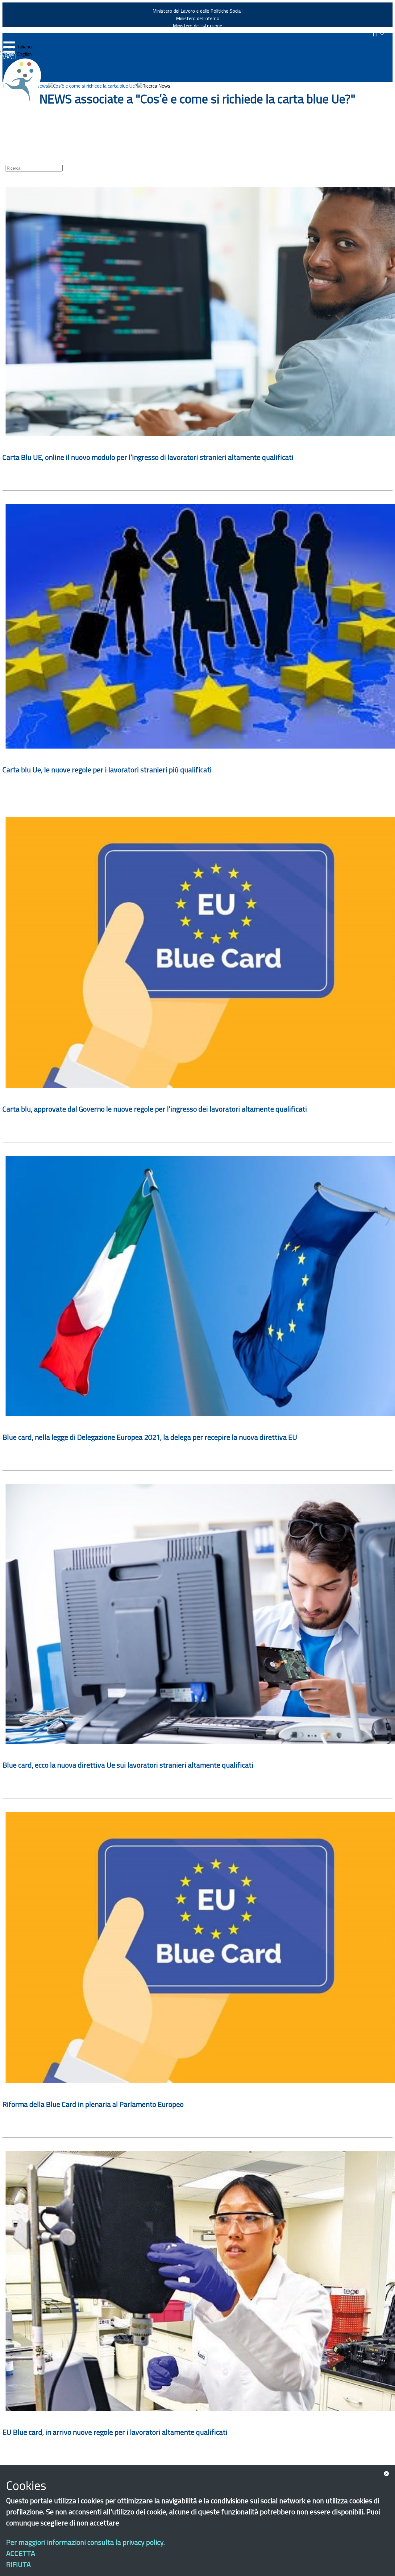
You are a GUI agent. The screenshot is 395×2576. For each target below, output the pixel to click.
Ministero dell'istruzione (197, 26)
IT (376, 34)
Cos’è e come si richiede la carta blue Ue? (95, 86)
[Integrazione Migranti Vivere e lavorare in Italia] (25, 80)
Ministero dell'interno (198, 18)
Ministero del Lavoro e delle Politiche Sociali (197, 11)
